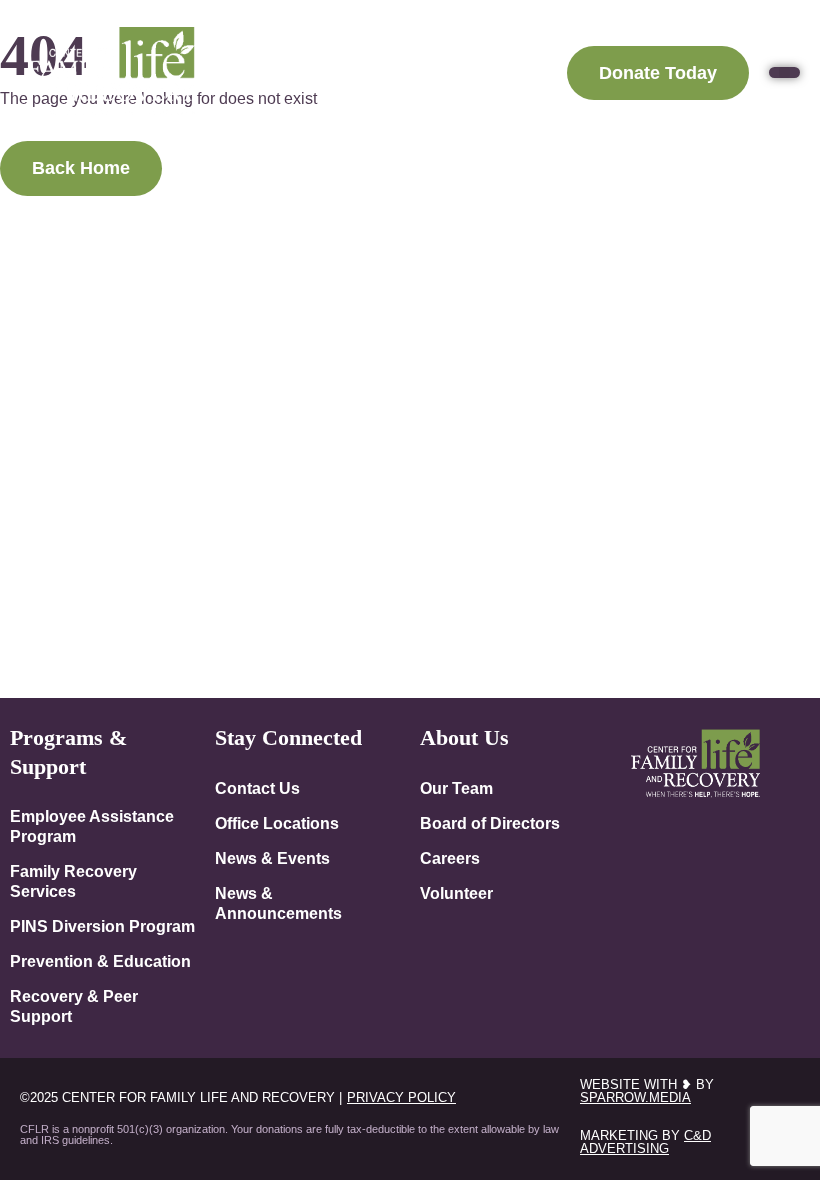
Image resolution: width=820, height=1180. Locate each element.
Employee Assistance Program (92, 826)
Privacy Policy (401, 1097)
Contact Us (257, 788)
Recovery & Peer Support (74, 1006)
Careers (450, 858)
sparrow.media (635, 1097)
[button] (784, 72)
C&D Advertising (645, 1142)
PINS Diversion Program (102, 926)
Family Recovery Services (73, 881)
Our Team (456, 788)
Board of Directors (490, 823)
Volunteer (456, 893)
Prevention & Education (100, 961)
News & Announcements (278, 903)
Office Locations (277, 823)
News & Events (272, 858)
